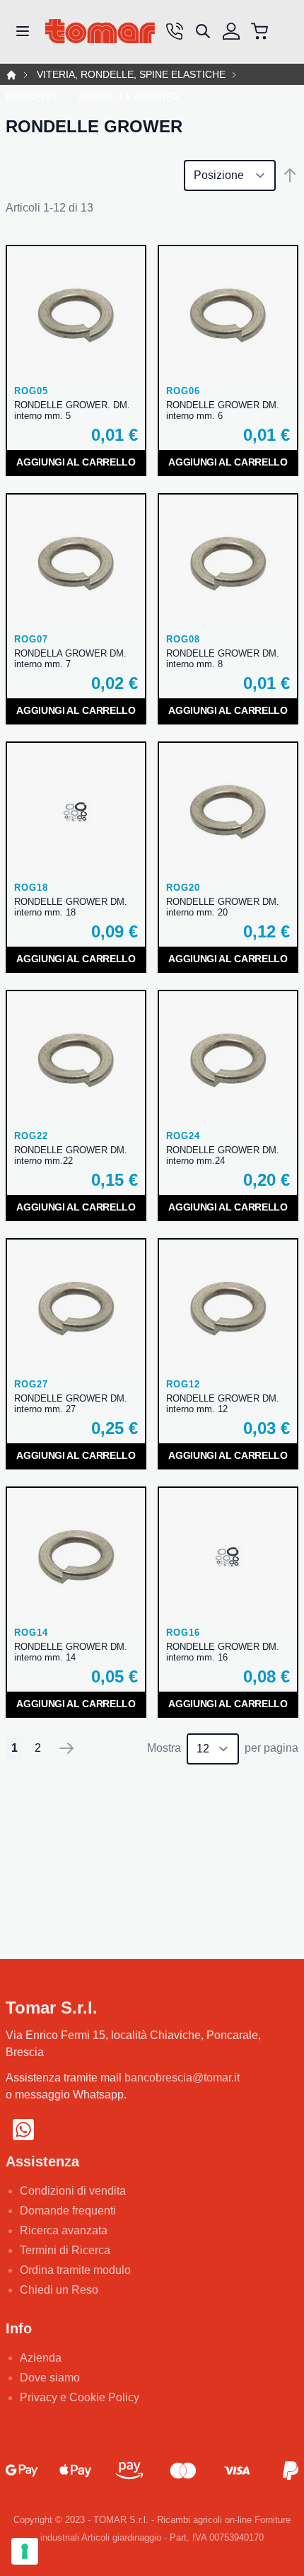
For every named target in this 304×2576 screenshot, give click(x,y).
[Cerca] (203, 31)
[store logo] (100, 31)
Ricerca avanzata (64, 2230)
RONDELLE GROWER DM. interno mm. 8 (223, 659)
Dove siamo (50, 2378)
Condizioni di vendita (73, 2191)
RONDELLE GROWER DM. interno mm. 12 (223, 1404)
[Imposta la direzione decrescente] (290, 175)
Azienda (41, 2358)
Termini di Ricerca (65, 2250)
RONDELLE (32, 97)
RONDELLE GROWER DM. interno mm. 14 (71, 1652)
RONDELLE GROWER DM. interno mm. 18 (71, 907)
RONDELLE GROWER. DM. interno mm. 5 (72, 410)
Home (11, 75)
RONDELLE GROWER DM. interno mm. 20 (223, 907)
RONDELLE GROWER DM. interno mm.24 (223, 1155)
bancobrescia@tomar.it (182, 2078)
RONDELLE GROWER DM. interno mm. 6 (223, 410)
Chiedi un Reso (59, 2290)
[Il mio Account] (231, 31)
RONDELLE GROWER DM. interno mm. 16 (223, 1652)
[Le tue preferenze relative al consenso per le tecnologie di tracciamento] (25, 2551)
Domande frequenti (68, 2211)
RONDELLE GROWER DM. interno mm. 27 (71, 1404)
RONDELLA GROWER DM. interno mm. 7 (70, 659)
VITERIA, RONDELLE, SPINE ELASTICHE (131, 75)
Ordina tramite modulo (75, 2270)
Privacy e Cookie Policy (80, 2397)
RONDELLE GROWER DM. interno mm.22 (71, 1155)
